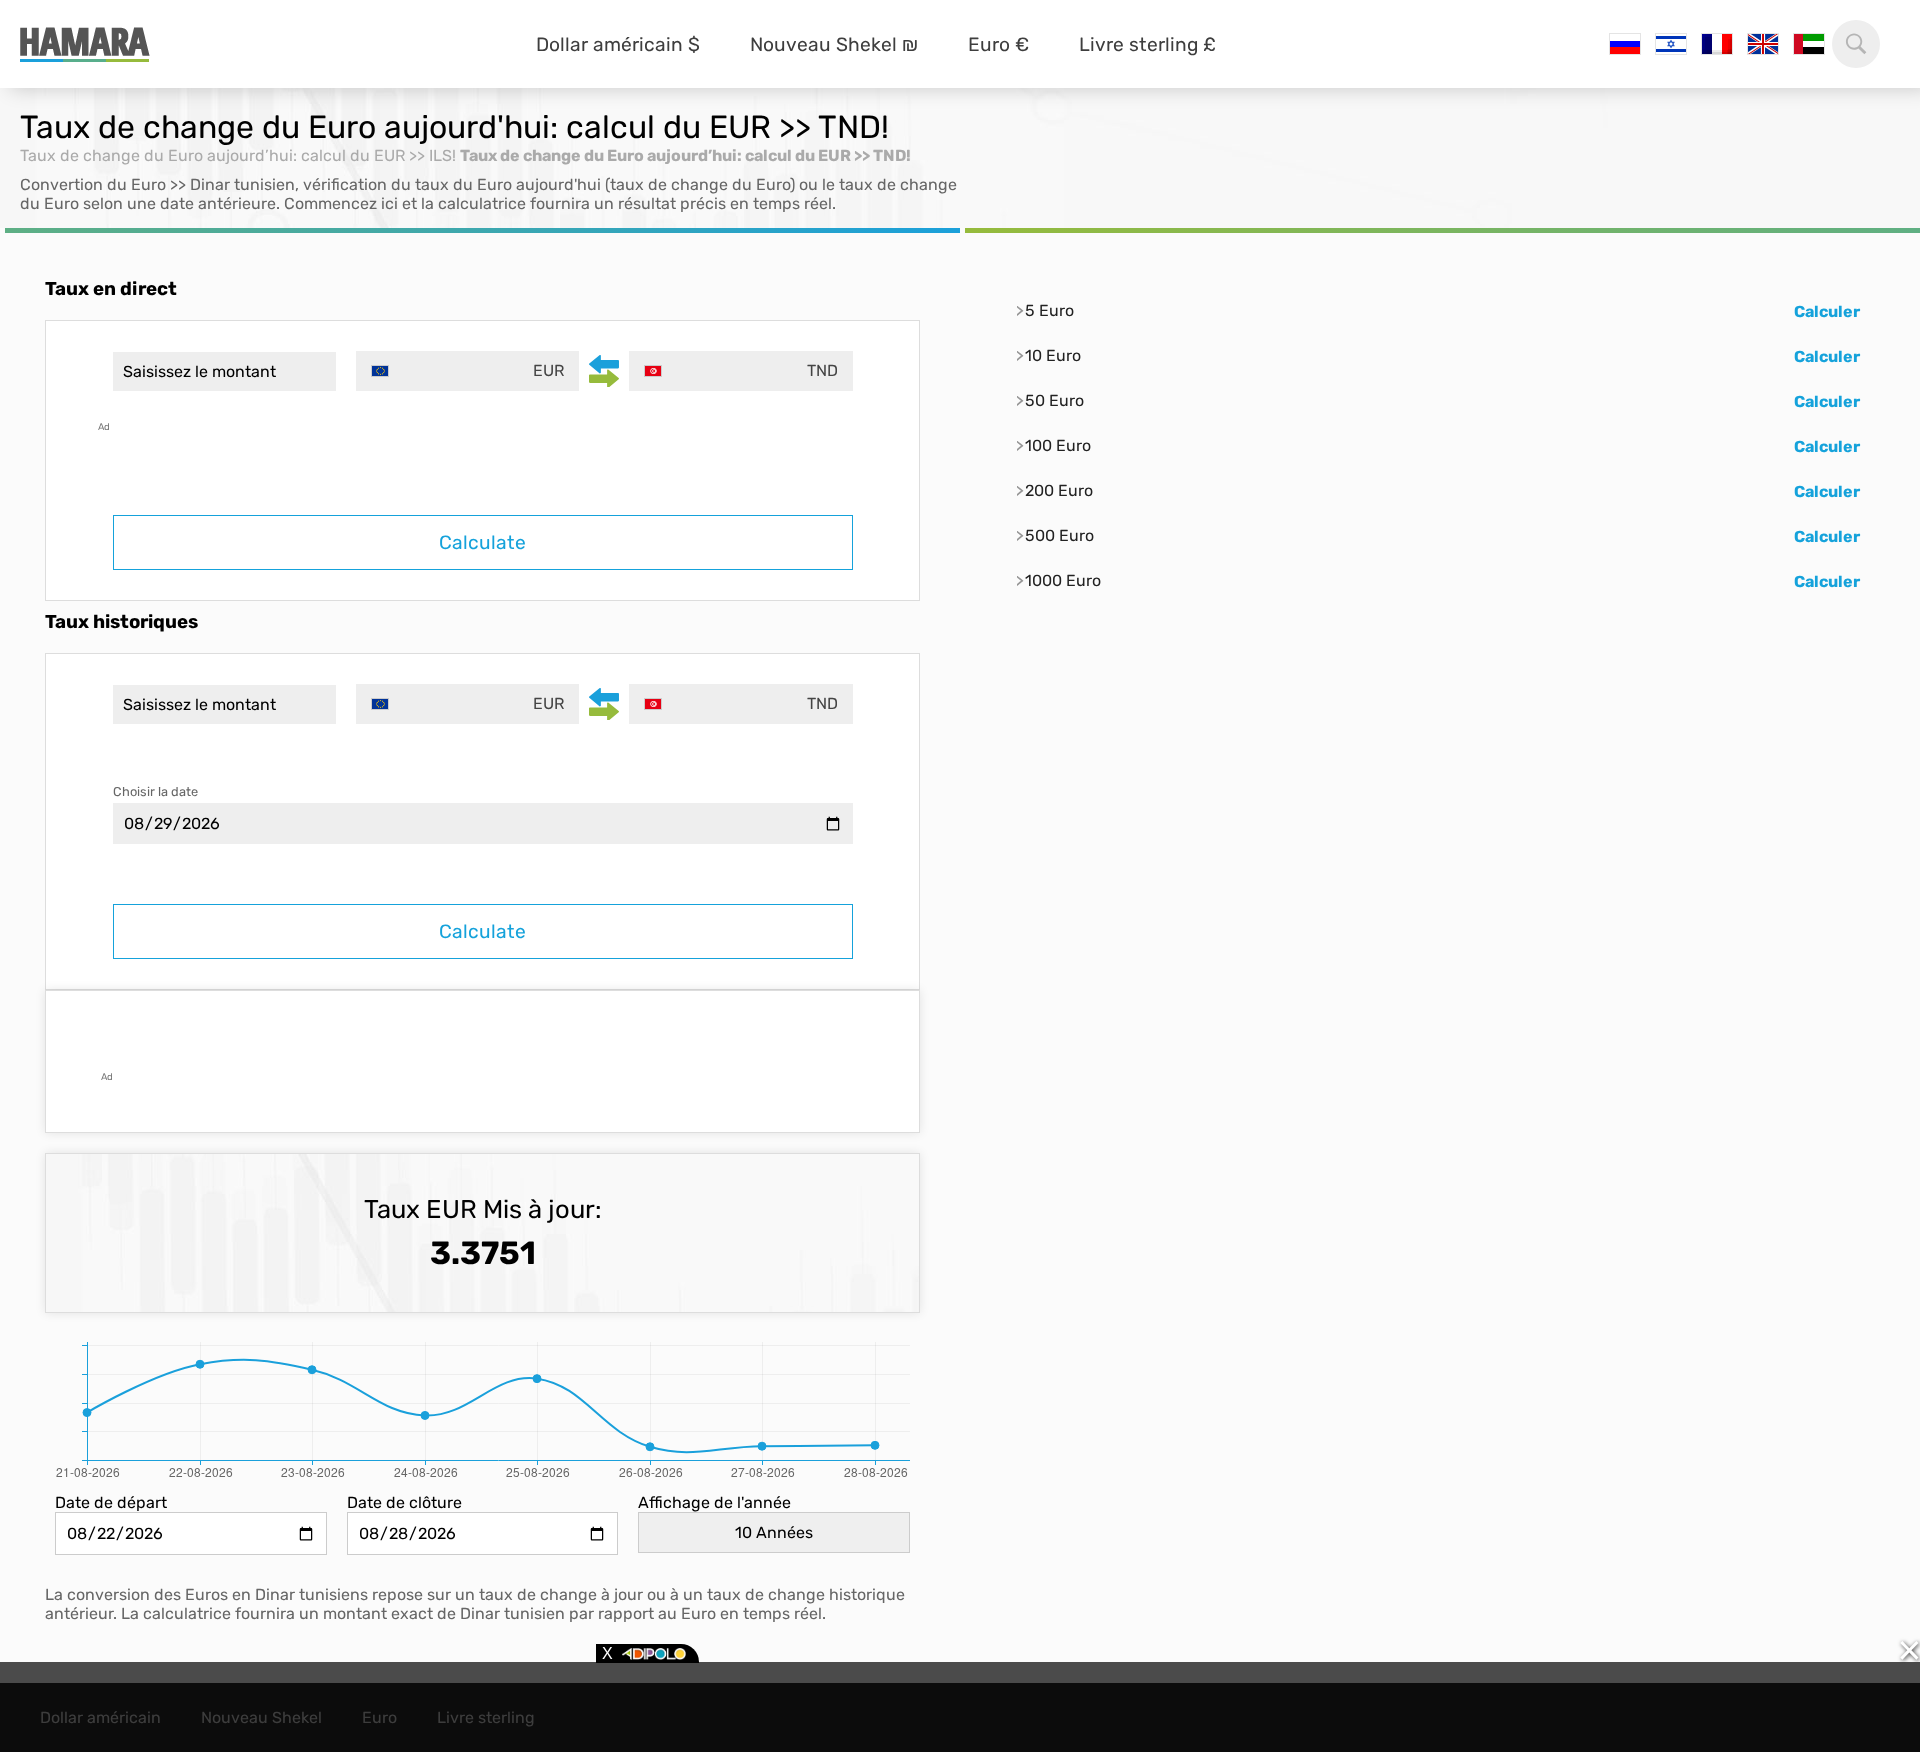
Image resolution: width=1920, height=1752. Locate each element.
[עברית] (1671, 44)
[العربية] (1809, 44)
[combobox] (467, 371)
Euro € (998, 44)
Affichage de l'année (714, 1502)
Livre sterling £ (1147, 44)
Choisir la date (155, 791)
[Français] (1717, 44)
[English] (1763, 44)
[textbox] (467, 371)
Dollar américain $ (618, 44)
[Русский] (1625, 44)
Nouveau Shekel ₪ (834, 44)
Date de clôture (404, 1502)
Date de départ (111, 1502)
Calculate (482, 542)
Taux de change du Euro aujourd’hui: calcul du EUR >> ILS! (238, 155)
